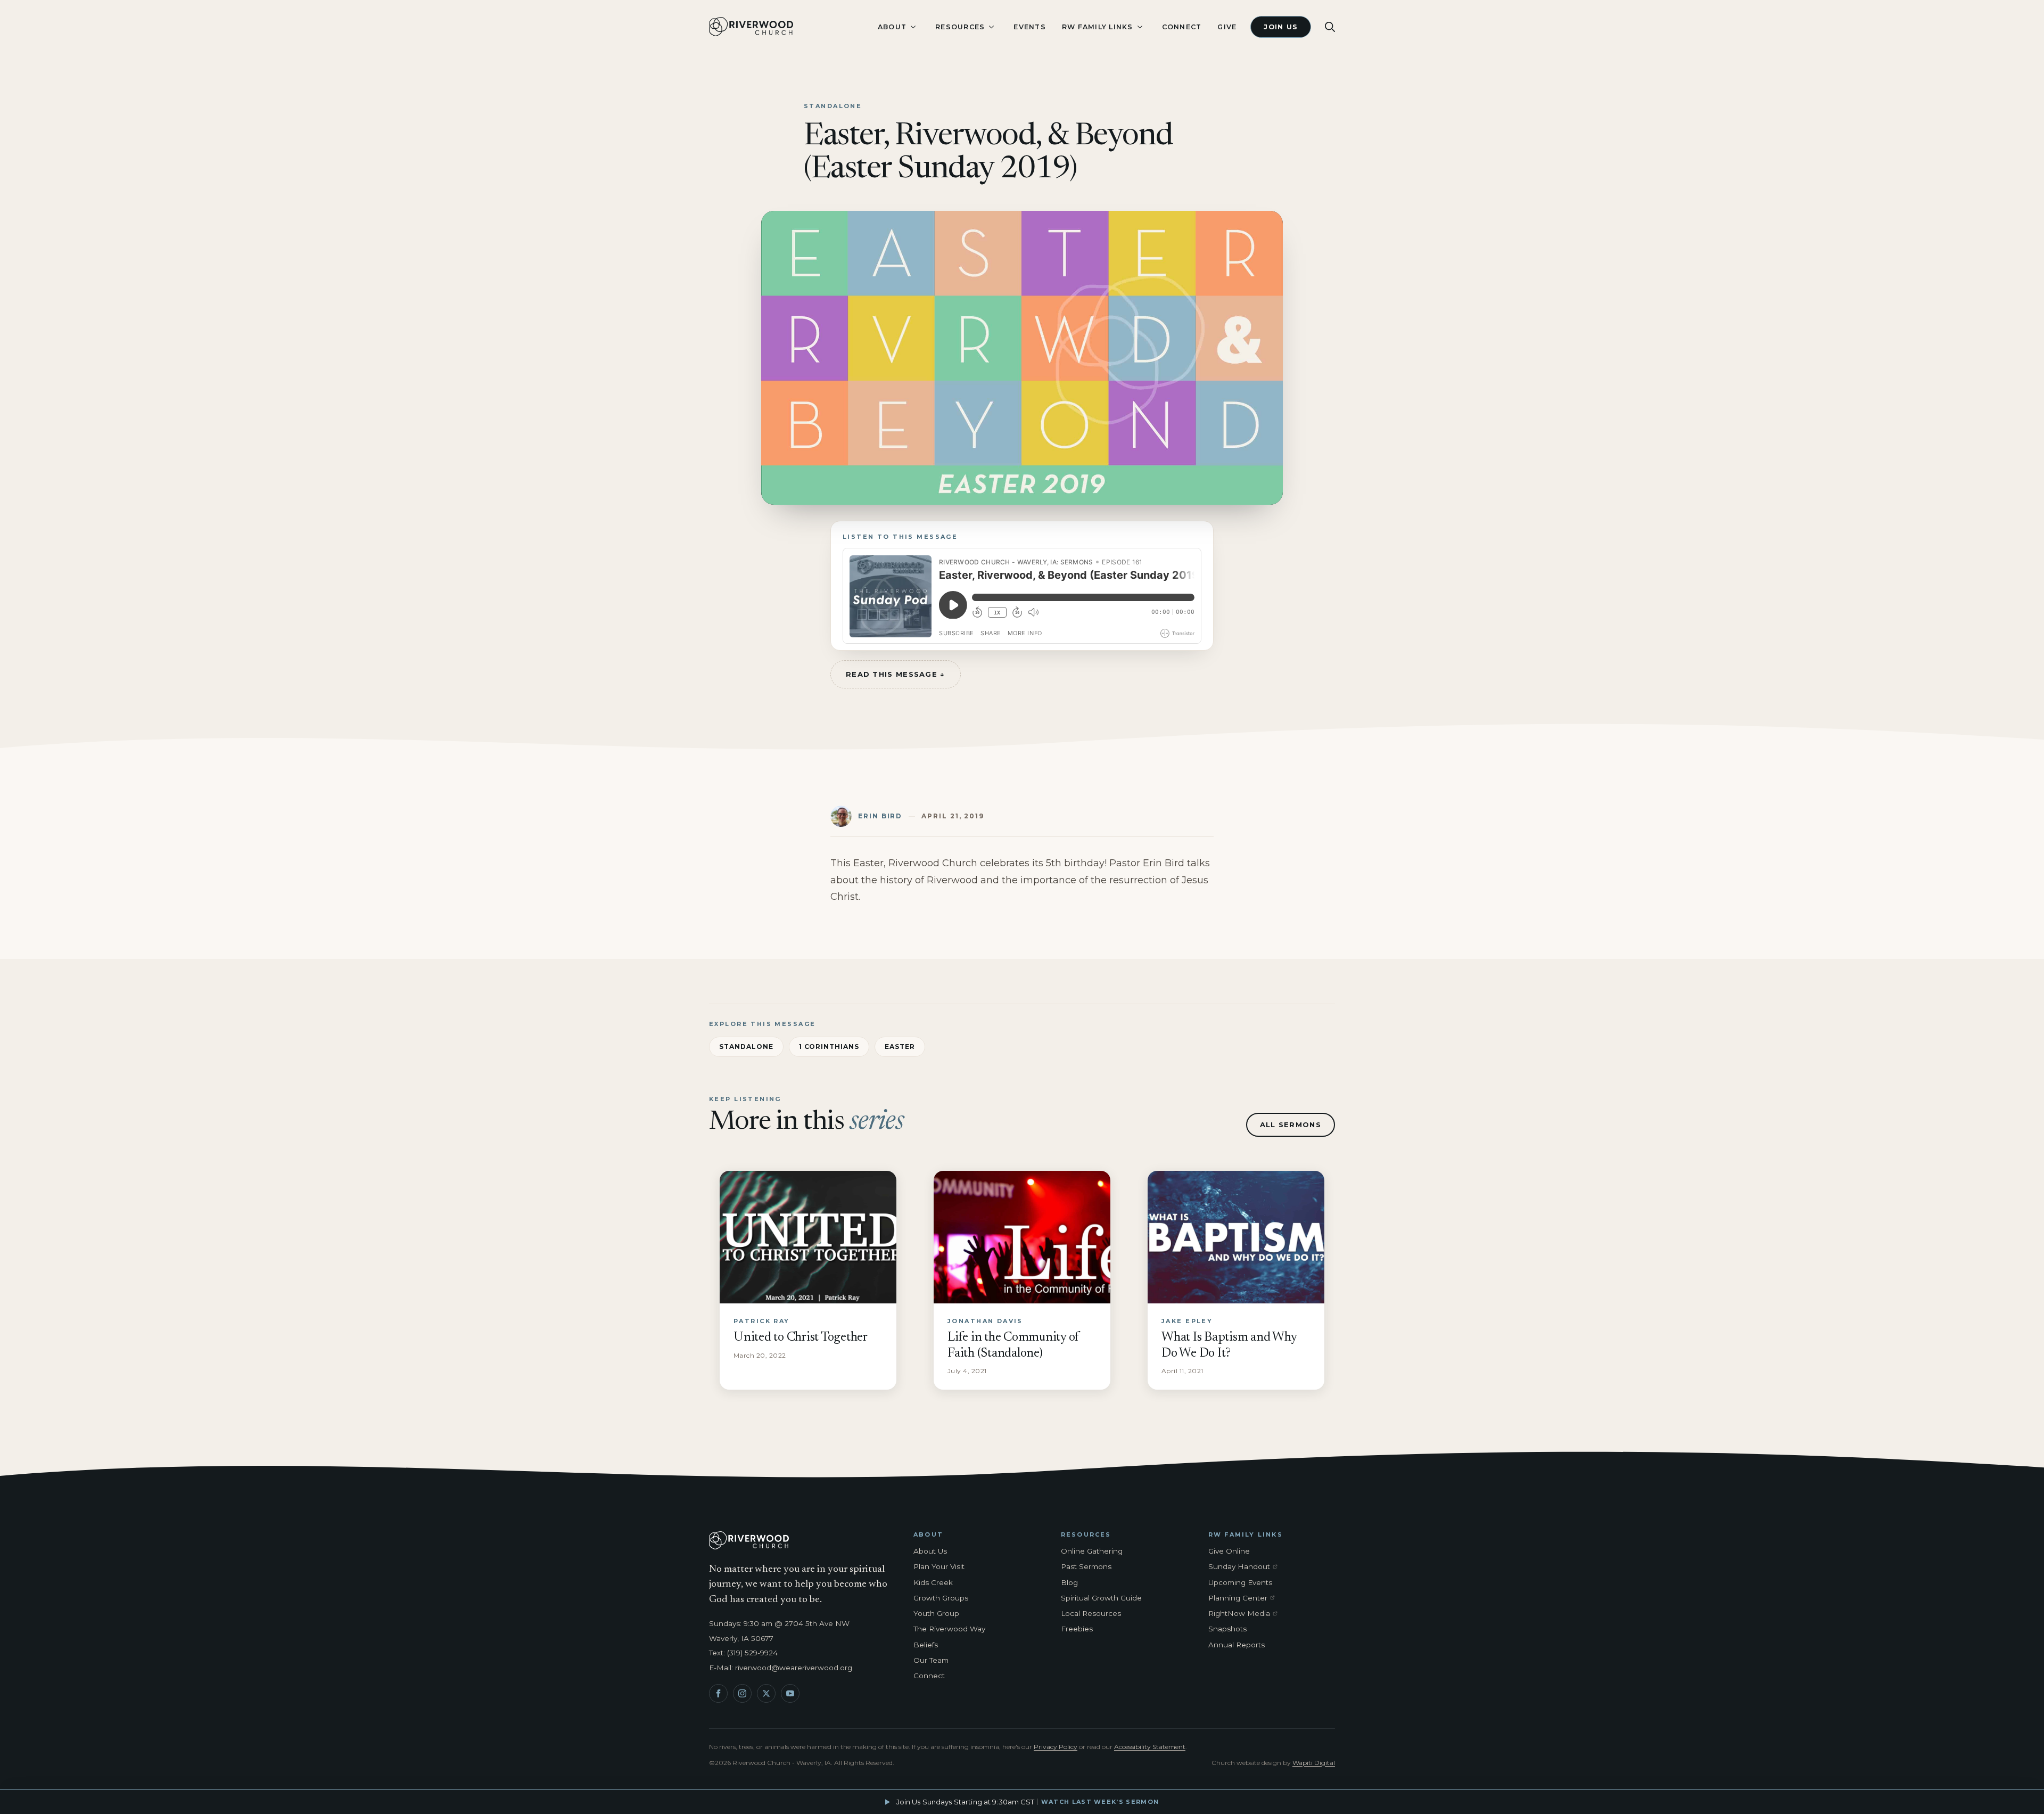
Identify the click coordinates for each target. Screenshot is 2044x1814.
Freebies (1077, 1629)
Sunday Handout (1245, 1567)
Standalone (746, 1046)
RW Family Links (1098, 27)
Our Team (931, 1660)
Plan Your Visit (939, 1566)
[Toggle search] (1330, 27)
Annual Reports (1237, 1645)
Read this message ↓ (896, 674)
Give (1227, 27)
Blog (1069, 1582)
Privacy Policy (1056, 1747)
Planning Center (1245, 1598)
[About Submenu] (913, 27)
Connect (1182, 27)
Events (1030, 27)
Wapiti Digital (1314, 1763)
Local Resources (1091, 1613)
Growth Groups (941, 1598)
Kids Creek (933, 1582)
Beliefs (926, 1645)
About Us (930, 1551)
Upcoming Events (1240, 1582)
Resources (960, 27)
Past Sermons (1086, 1566)
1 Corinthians (829, 1046)
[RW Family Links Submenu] (1140, 27)
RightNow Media (1245, 1614)
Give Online (1229, 1551)
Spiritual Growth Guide (1101, 1598)
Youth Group (936, 1613)
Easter (900, 1046)
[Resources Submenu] (991, 27)
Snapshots (1227, 1629)
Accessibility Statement (1150, 1747)
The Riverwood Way (949, 1629)
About (892, 27)
